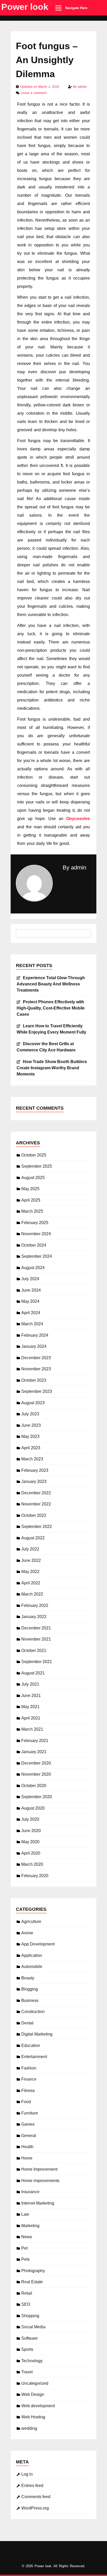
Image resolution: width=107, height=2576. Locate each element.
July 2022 (30, 1549)
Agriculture (31, 1922)
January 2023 (34, 1481)
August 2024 (33, 1268)
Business (30, 2000)
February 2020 (35, 1876)
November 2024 (36, 1234)
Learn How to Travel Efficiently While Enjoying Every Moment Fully (51, 1029)
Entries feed (32, 2486)
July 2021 (30, 1684)
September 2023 (37, 1391)
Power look (25, 7)
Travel (27, 2372)
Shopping (30, 2316)
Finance (29, 2079)
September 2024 (37, 1256)
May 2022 (30, 1572)
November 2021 (36, 1639)
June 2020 (31, 1831)
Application (32, 1955)
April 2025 (31, 1200)
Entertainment (34, 2057)
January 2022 (34, 1617)
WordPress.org (35, 2508)
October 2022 (34, 1515)
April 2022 (31, 1583)
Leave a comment (34, 93)
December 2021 (36, 1628)
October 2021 (34, 1651)
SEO (26, 2304)
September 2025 (37, 1166)
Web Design (33, 2394)
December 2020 (36, 1763)
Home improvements (40, 2181)
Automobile (32, 1967)
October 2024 (34, 1245)
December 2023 (36, 1358)
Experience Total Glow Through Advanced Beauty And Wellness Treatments (51, 984)
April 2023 (31, 1448)
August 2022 (33, 1538)
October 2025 (34, 1155)
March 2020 (32, 1864)
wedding (29, 2428)
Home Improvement (39, 2169)
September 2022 (37, 1527)
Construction (33, 2012)
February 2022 (35, 1605)
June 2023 (31, 1425)
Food (26, 2102)
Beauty (28, 1978)
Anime (27, 1933)
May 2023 (30, 1436)
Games (28, 2124)
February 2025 (35, 1223)
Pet (24, 2248)
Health (27, 2147)
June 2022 (31, 1560)
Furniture (30, 2113)
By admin (74, 868)
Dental (27, 2023)
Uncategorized (35, 2383)
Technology (32, 2361)
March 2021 (32, 1729)
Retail (27, 2293)
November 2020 (36, 1774)
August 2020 (33, 1808)
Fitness (28, 2091)
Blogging (30, 1989)
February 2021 (35, 1741)
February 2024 (35, 1335)
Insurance (30, 2192)
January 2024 (34, 1346)
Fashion (29, 2068)
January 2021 (34, 1752)
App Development (38, 1944)
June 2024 (31, 1290)
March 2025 (32, 1211)
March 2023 (32, 1459)
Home (27, 2158)
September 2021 (37, 1662)
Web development (38, 2406)
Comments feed (36, 2497)
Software (29, 2338)
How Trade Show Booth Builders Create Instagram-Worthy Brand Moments (52, 1068)
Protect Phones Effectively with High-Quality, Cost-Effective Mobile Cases (51, 1008)
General (29, 2136)
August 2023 (33, 1403)
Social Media (33, 2327)
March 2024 (32, 1324)
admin (82, 87)
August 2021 (33, 1673)
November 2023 (36, 1369)
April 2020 (31, 1853)
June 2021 (31, 1696)
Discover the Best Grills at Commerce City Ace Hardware (46, 1047)
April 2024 (31, 1313)
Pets (25, 2259)
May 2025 (30, 1189)
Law (25, 2214)
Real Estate (32, 2282)
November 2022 (36, 1504)
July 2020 (30, 1819)
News (27, 2237)
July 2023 (30, 1414)
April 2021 (31, 1718)
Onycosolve (78, 819)
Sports (27, 2349)
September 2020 (37, 1797)
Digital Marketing (37, 2034)
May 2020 (30, 1842)
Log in (27, 2474)
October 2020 (34, 1786)
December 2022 (36, 1493)
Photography (33, 2271)
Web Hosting (33, 2417)
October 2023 (34, 1380)
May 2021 (30, 1707)
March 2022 (32, 1594)
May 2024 (30, 1301)
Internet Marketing (38, 2203)
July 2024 (30, 1279)
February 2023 (35, 1470)
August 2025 (33, 1178)
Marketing (30, 2226)
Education (31, 2046)
